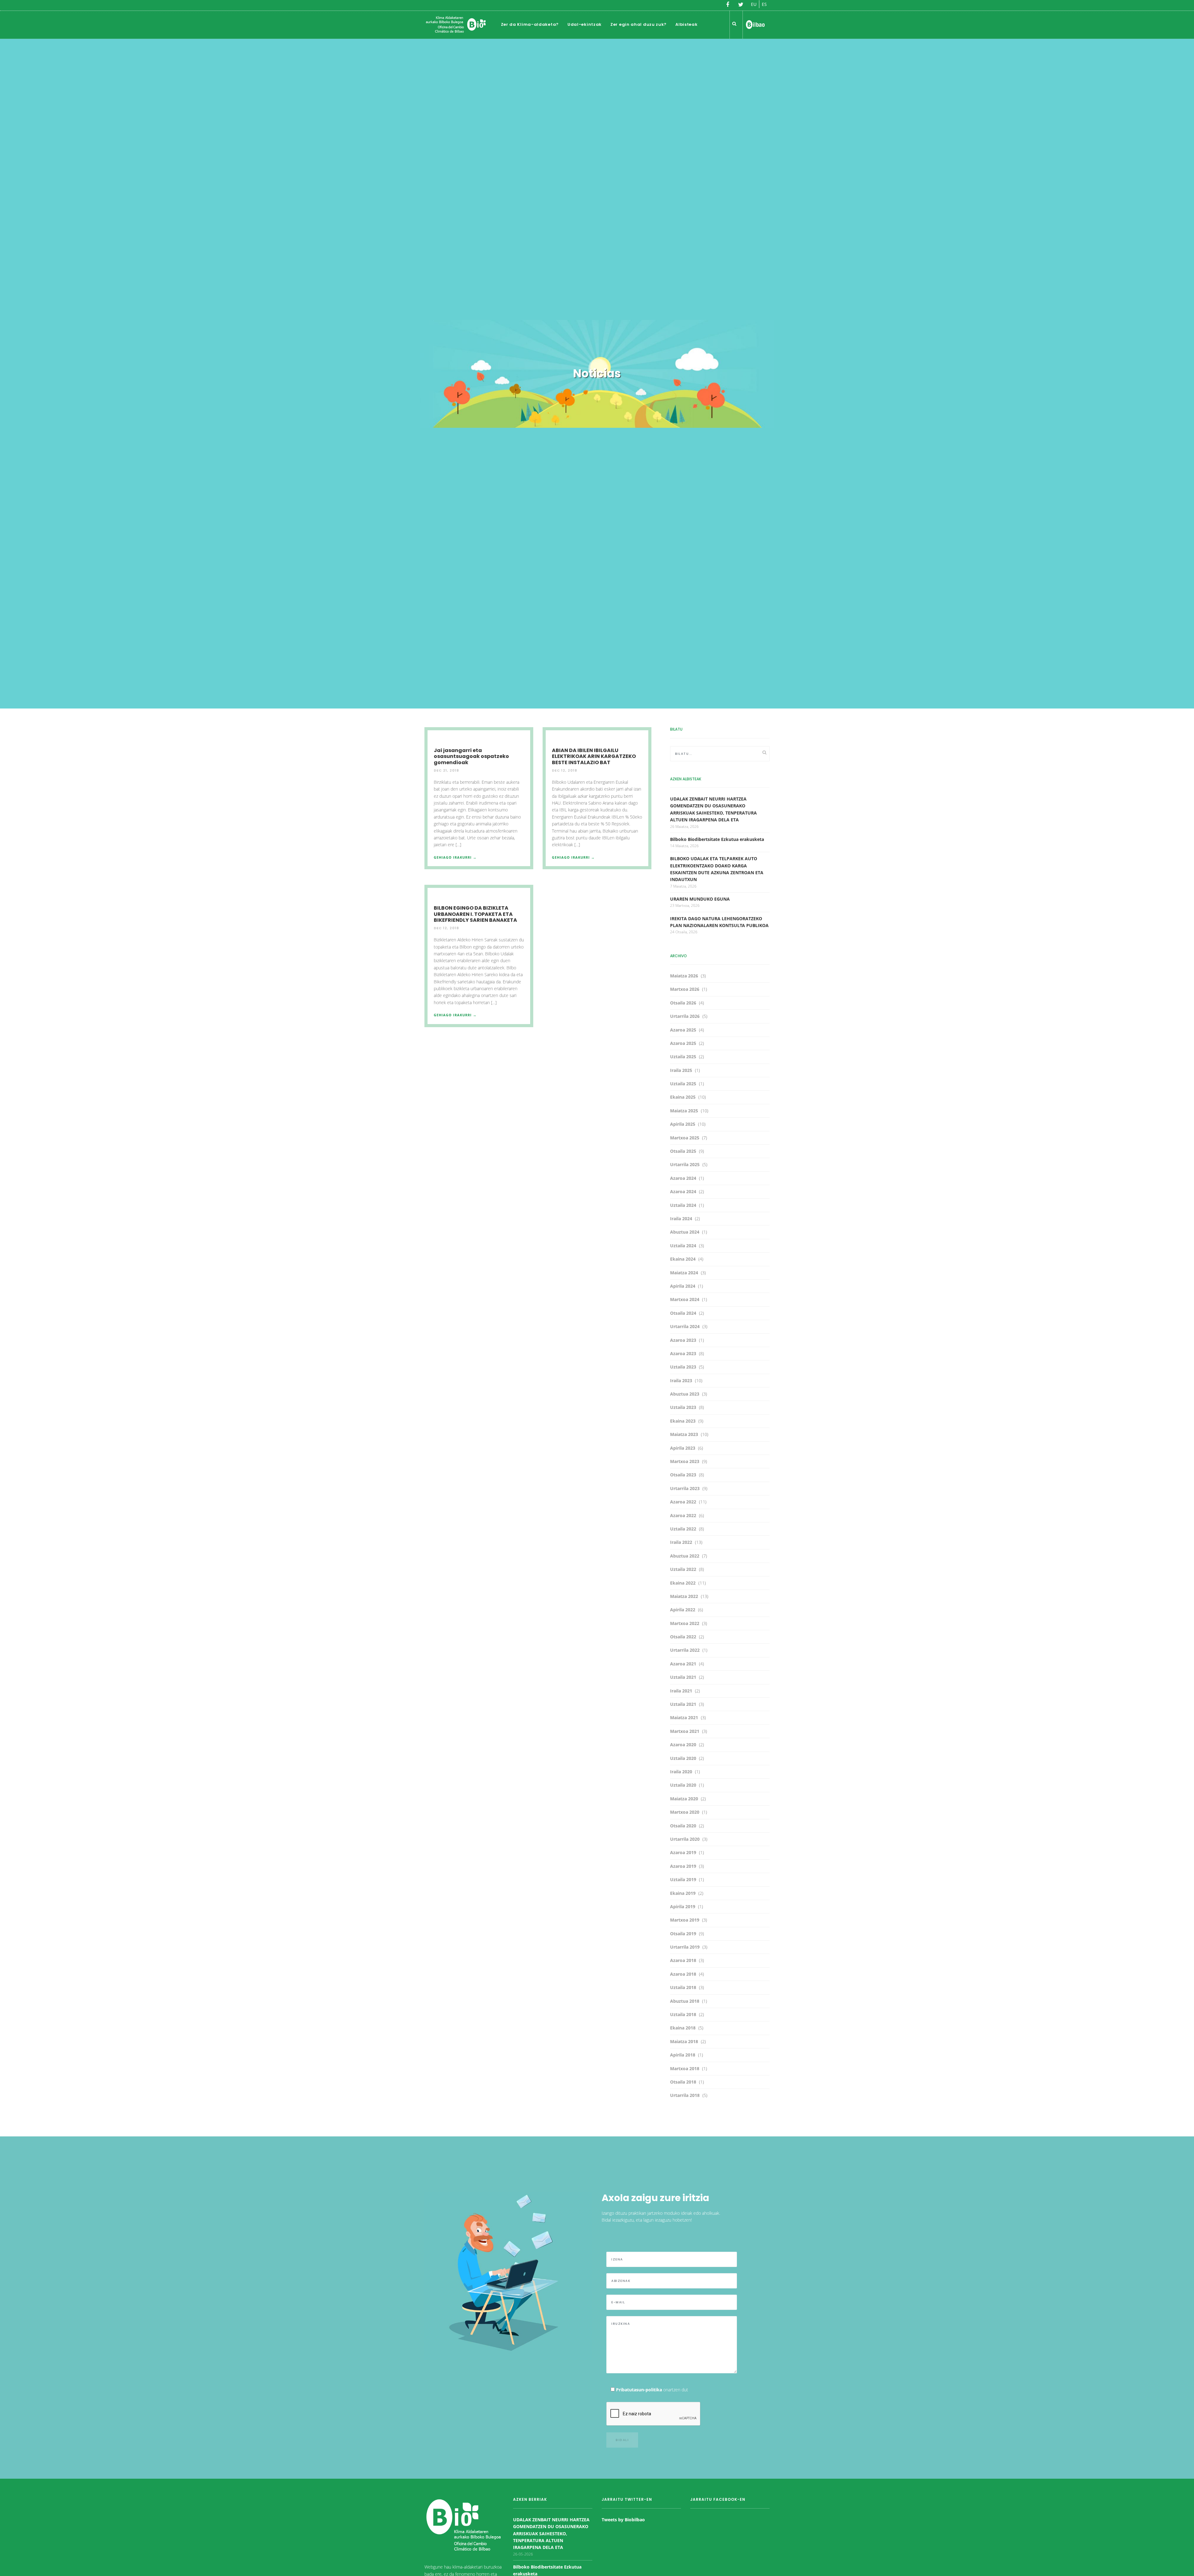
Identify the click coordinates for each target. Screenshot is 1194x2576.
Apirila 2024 (683, 1286)
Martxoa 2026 (685, 989)
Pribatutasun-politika (639, 2390)
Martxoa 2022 (685, 1623)
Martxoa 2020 (685, 1812)
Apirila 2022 (683, 1610)
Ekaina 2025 (683, 1097)
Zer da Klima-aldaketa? (530, 24)
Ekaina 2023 (683, 1421)
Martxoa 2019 (685, 1920)
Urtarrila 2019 (685, 1947)
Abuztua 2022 (685, 1556)
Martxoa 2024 (685, 1299)
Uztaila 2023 (683, 1367)
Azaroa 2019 (683, 1852)
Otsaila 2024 (683, 1313)
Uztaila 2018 (683, 1987)
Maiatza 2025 (684, 1111)
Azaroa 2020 (683, 1745)
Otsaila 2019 (683, 1934)
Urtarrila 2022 (685, 1650)
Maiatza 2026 (684, 976)
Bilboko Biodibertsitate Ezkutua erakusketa (717, 839)
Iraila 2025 (681, 1070)
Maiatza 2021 (684, 1717)
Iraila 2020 (681, 1772)
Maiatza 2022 (684, 1596)
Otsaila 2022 (683, 1637)
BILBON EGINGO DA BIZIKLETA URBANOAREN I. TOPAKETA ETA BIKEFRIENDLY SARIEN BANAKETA (475, 914)
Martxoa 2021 (685, 1731)
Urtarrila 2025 (685, 1164)
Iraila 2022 (681, 1542)
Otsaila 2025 (683, 1151)
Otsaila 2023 (683, 1475)
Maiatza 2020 (684, 1799)
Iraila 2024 (681, 1219)
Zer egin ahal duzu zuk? (639, 24)
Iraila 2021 (681, 1691)
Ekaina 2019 (683, 1893)
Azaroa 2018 (683, 1960)
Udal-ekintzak (585, 24)
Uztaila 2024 (683, 1205)
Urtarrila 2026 (685, 1016)
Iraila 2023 (681, 1380)
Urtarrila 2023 (685, 1488)
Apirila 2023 (683, 1448)
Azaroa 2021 (683, 1664)
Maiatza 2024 (684, 1273)
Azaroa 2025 (683, 1030)
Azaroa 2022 (683, 1502)
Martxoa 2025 (685, 1138)
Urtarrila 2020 (685, 1839)
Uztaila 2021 (683, 1677)
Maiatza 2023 (684, 1434)
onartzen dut (652, 2390)
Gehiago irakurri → (455, 857)
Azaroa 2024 (683, 1178)
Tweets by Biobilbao (623, 2520)
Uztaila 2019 (683, 1879)
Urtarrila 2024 (685, 1326)
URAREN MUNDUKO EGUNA (700, 899)
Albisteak (686, 24)
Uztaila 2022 (683, 1529)
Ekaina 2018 (683, 2028)
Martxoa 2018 (685, 2068)
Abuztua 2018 (685, 2001)
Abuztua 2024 (685, 1232)
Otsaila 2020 (683, 1826)
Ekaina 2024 (683, 1259)
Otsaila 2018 (683, 2082)
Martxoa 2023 (685, 1461)
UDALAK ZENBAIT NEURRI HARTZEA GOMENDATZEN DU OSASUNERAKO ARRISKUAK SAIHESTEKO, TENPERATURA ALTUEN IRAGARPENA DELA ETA (551, 2534)
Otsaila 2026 (683, 1003)
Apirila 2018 (683, 2055)
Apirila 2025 (683, 1124)
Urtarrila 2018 (685, 2095)
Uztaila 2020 (683, 1758)
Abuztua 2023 (685, 1394)
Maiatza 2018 (684, 2041)
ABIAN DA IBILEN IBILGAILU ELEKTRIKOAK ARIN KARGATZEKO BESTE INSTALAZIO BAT (594, 756)
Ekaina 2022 (683, 1583)
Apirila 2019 (683, 1907)
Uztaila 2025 (683, 1057)
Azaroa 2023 (683, 1340)
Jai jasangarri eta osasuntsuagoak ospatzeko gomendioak (471, 756)
